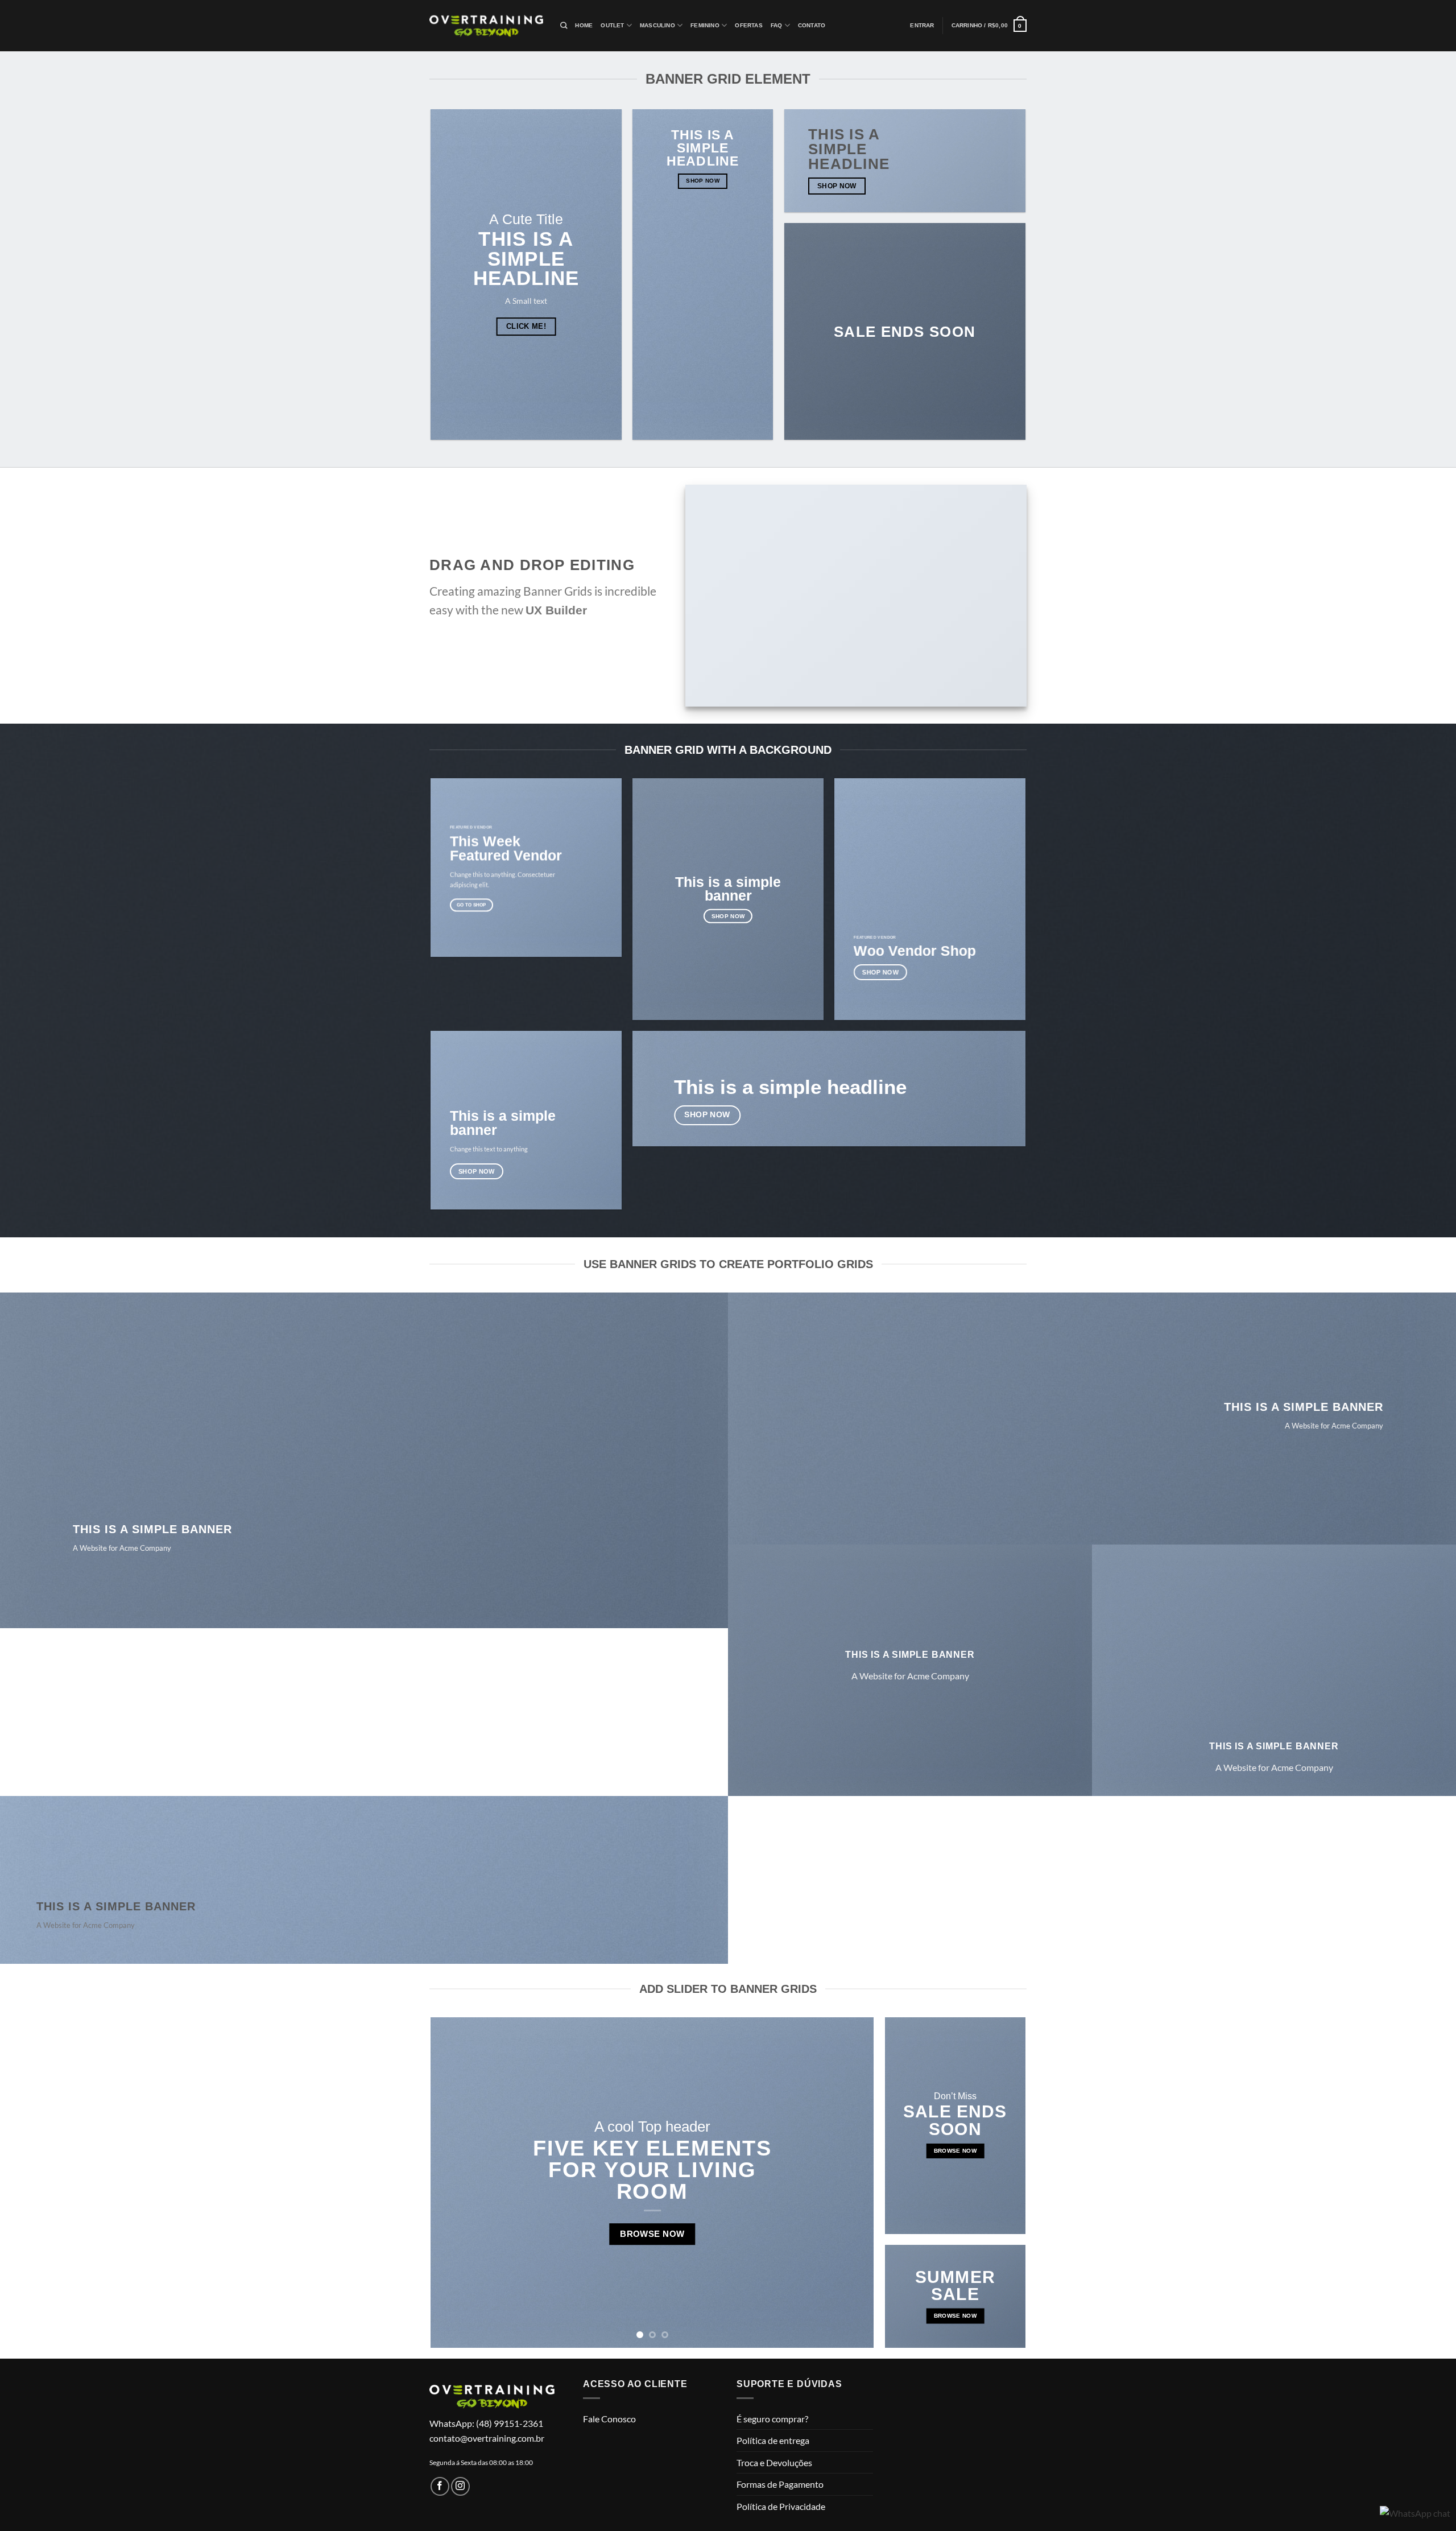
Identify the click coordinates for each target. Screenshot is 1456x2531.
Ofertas (748, 25)
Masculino (657, 25)
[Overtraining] (486, 26)
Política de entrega (773, 2440)
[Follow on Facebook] (440, 2486)
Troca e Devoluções (774, 2462)
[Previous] (454, 2183)
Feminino (705, 25)
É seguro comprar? (772, 2419)
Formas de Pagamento (780, 2484)
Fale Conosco (609, 2419)
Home (584, 25)
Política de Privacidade (781, 2506)
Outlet (612, 25)
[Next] (851, 2183)
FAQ (777, 25)
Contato (812, 25)
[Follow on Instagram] (460, 2486)
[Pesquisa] (564, 26)
